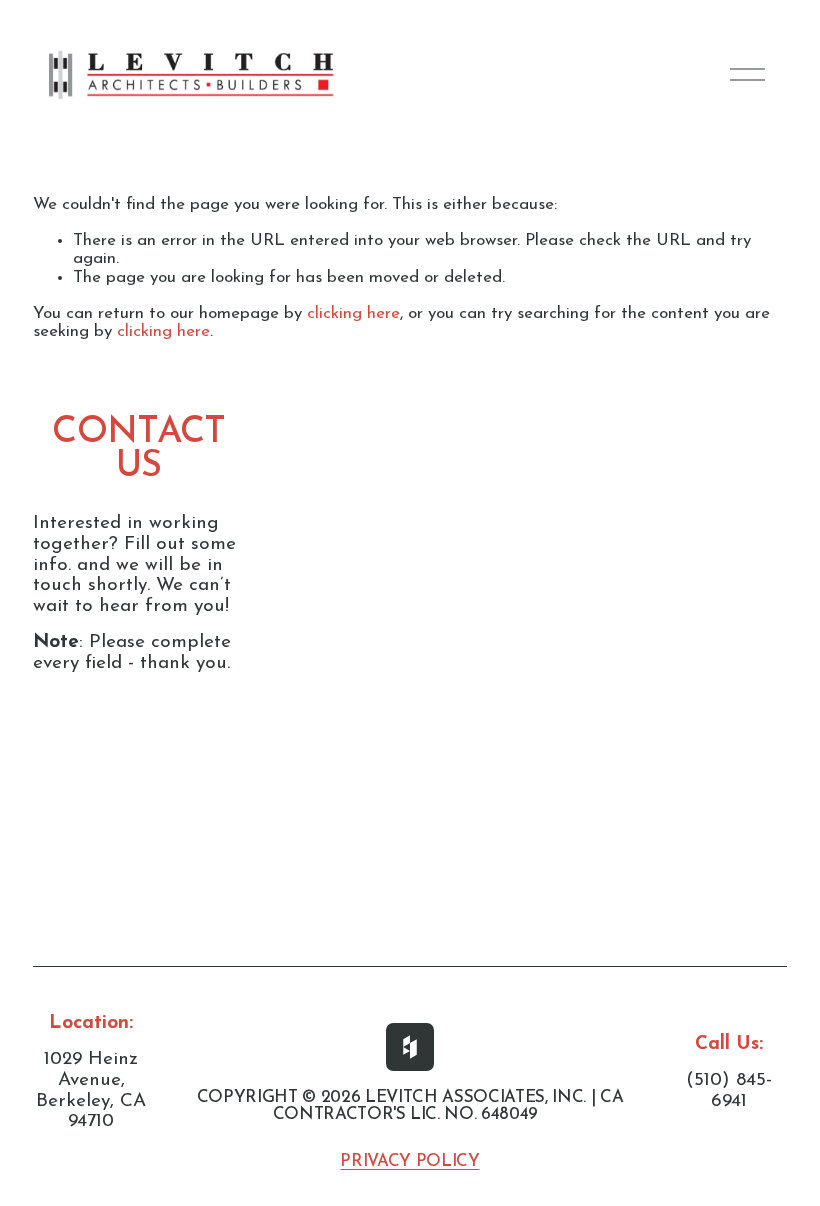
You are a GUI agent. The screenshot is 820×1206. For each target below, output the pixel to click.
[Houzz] (410, 1047)
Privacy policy (409, 1162)
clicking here (353, 313)
